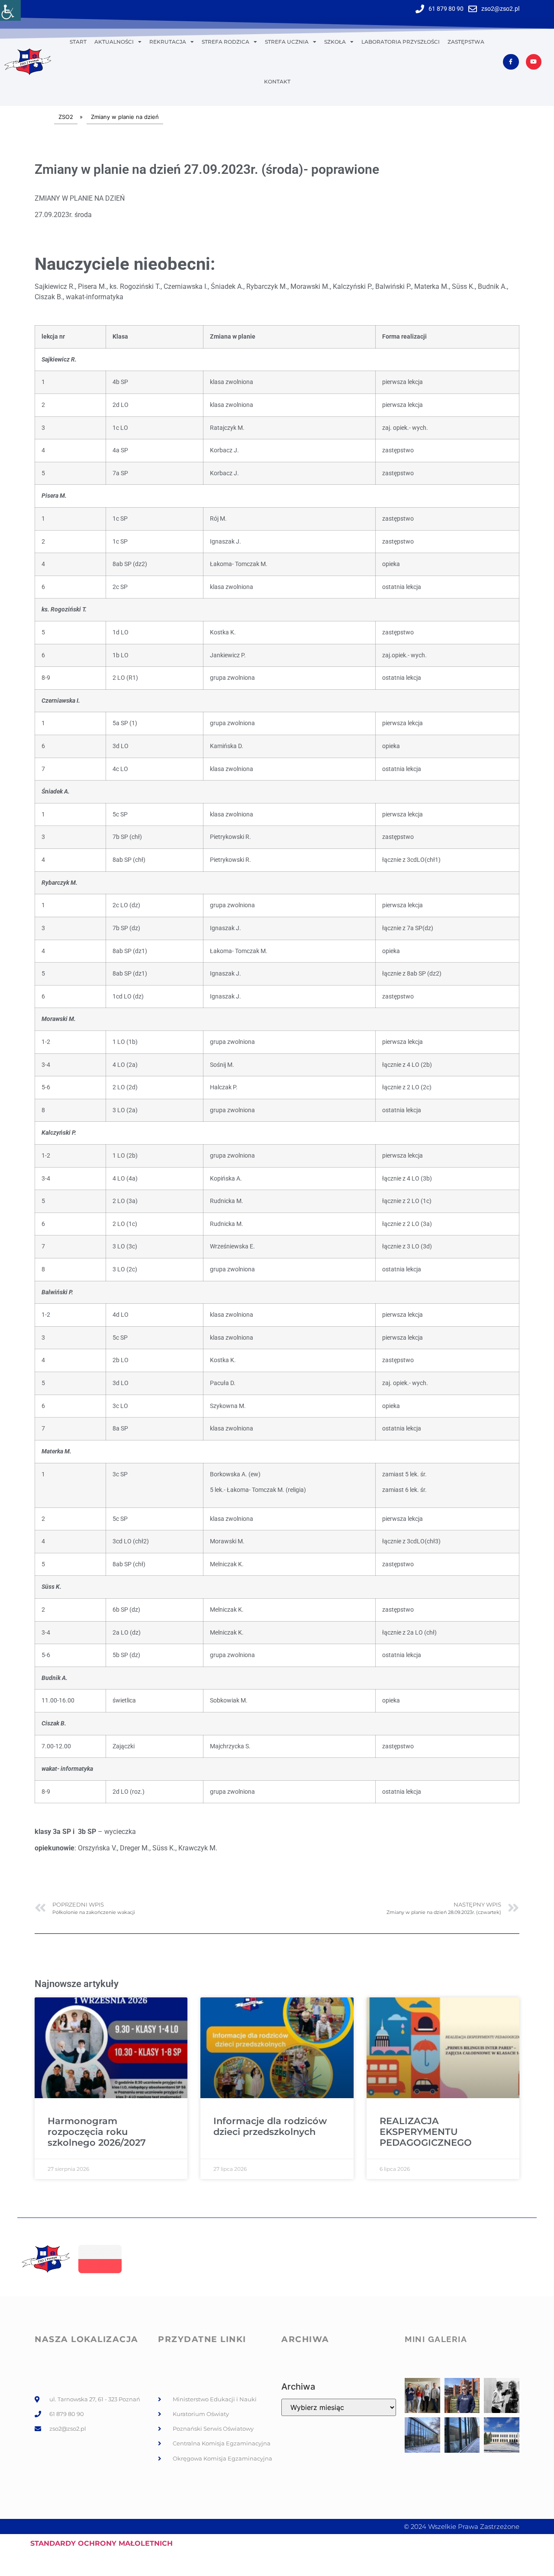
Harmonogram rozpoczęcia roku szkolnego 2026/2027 (97, 2132)
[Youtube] (534, 62)
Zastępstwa (466, 42)
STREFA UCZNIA (287, 42)
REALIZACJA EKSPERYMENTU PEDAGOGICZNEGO (426, 2132)
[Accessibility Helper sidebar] (10, 10)
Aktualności (114, 42)
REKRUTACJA (168, 42)
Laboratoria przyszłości (401, 42)
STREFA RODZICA (225, 42)
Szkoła (335, 42)
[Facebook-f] (511, 62)
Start (78, 42)
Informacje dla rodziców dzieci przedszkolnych (270, 2126)
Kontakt (277, 82)
